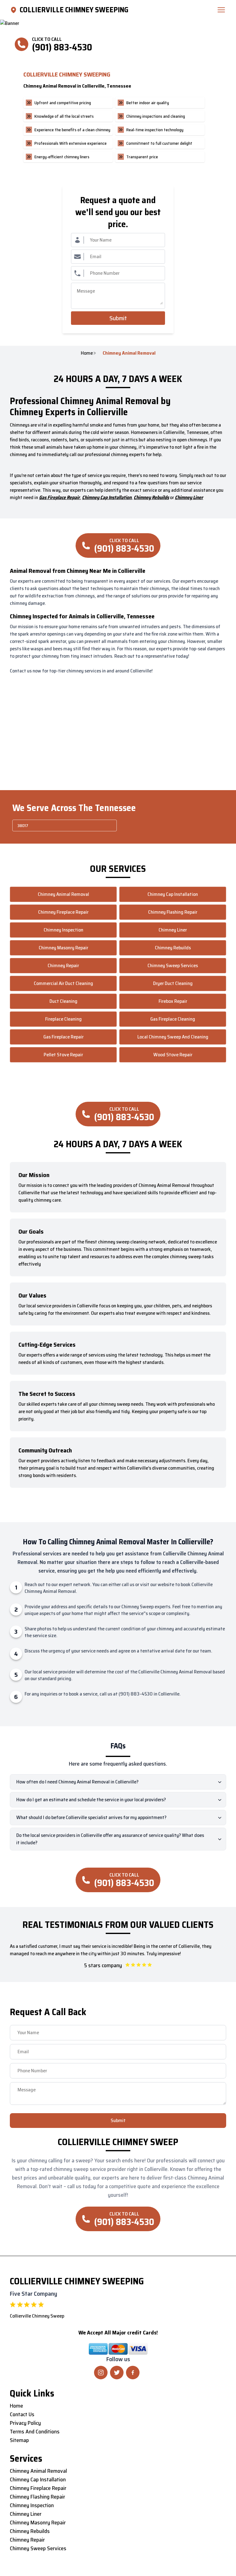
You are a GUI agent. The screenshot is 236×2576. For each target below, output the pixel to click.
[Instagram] (101, 2373)
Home (87, 353)
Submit (118, 318)
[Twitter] (117, 2373)
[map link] (15, 10)
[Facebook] (133, 2373)
